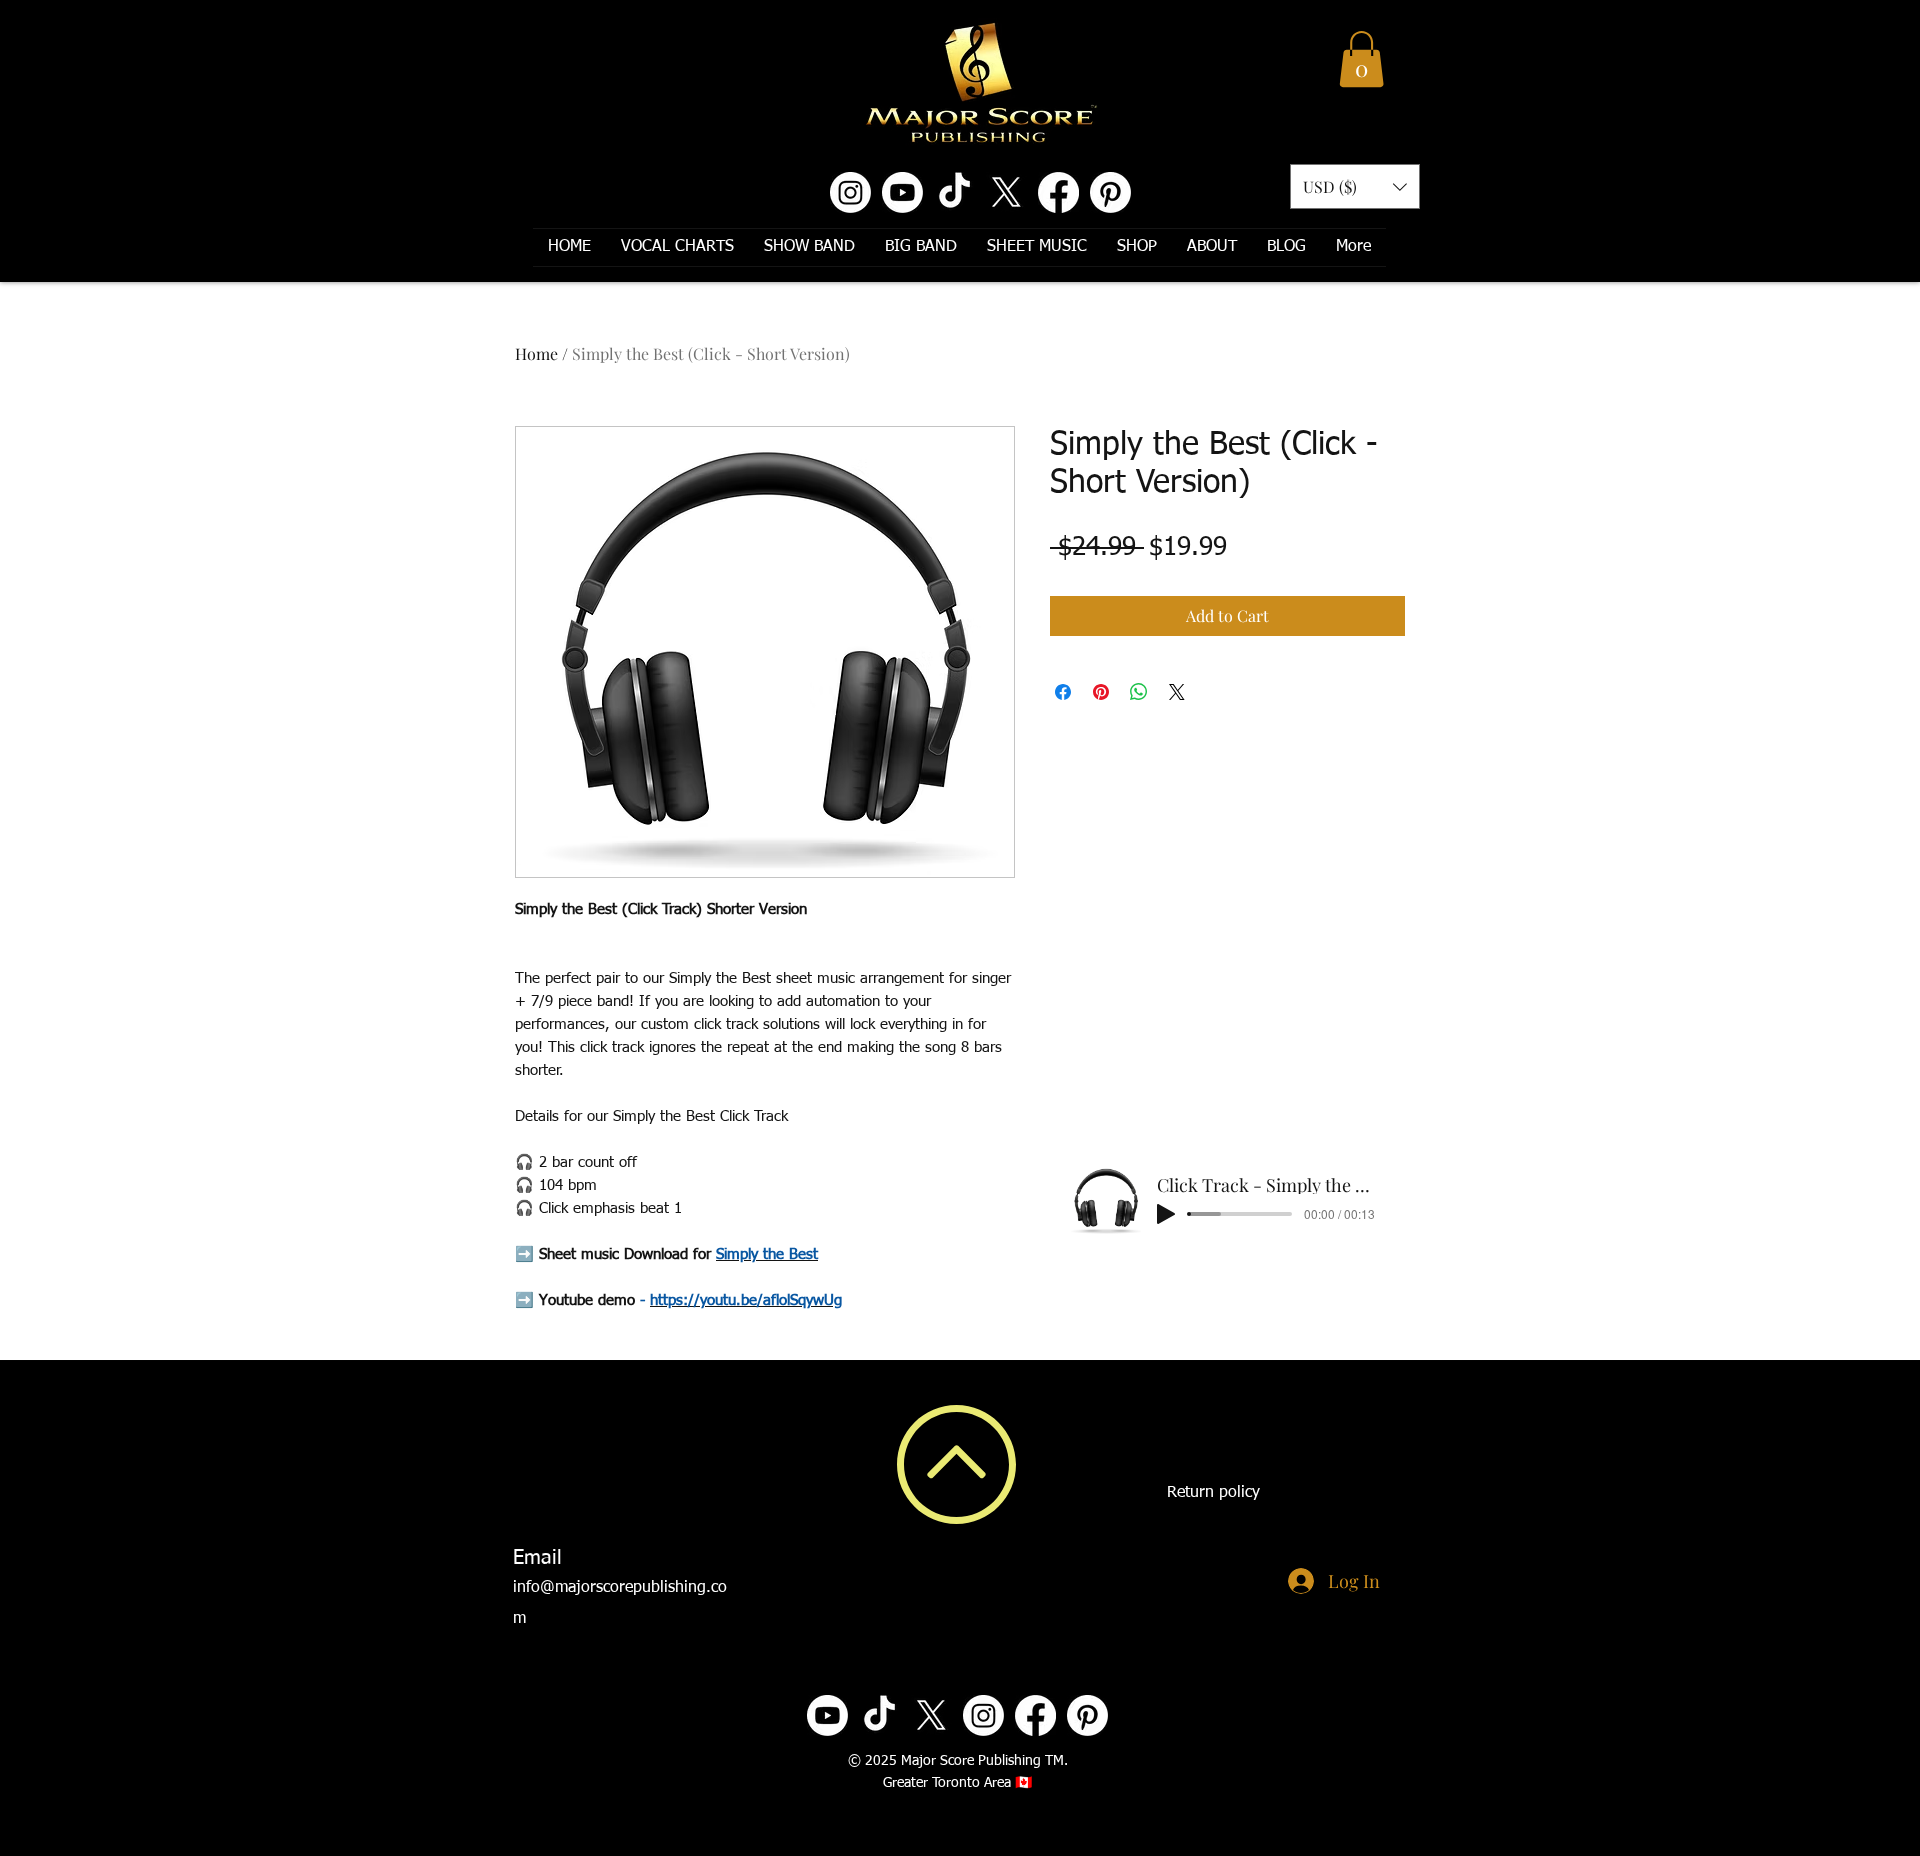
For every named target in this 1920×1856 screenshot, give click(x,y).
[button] (1361, 59)
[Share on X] (1177, 692)
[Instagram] (850, 192)
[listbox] (1355, 186)
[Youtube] (902, 192)
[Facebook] (1058, 192)
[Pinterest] (1110, 192)
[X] (1006, 192)
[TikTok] (954, 192)
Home (536, 353)
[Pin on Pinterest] (1101, 692)
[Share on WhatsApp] (1139, 692)
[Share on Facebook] (1063, 692)
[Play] (1166, 1214)
